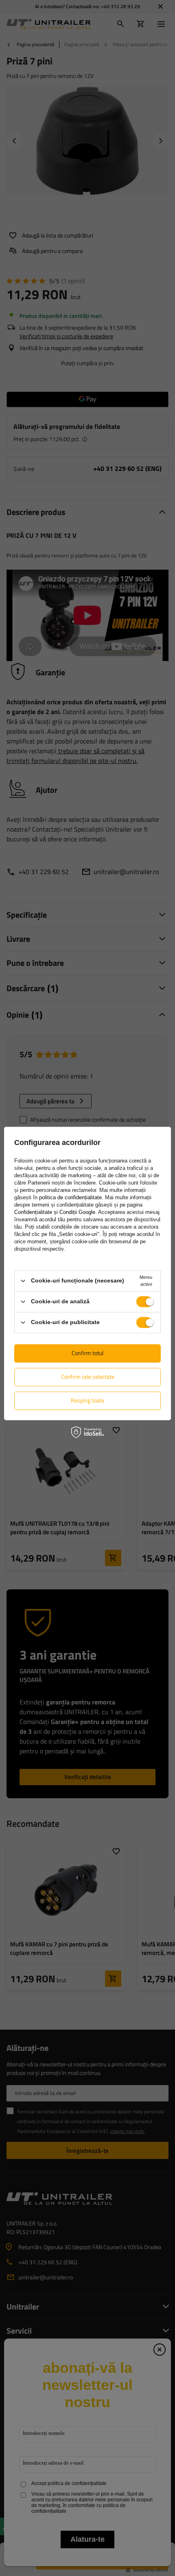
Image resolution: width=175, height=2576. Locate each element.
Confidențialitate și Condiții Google (55, 1212)
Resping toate (87, 1400)
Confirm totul (87, 1353)
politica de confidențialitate (70, 1197)
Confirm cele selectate (88, 1377)
